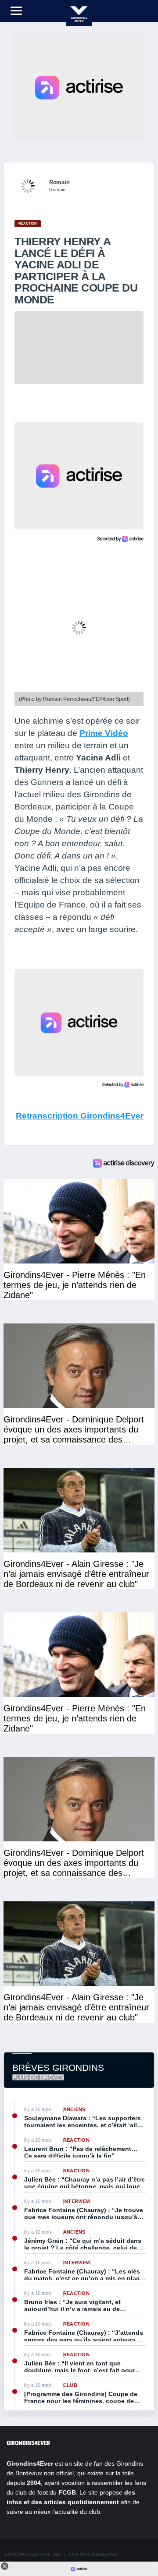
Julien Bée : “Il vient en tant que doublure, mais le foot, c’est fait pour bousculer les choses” (80, 2367)
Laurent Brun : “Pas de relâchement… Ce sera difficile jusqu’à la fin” (81, 2152)
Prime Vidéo (104, 733)
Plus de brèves (38, 2077)
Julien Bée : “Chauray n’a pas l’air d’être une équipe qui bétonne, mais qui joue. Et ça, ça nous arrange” (84, 2183)
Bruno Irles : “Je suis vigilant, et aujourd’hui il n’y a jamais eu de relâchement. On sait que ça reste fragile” (74, 2305)
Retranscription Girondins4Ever (80, 1116)
